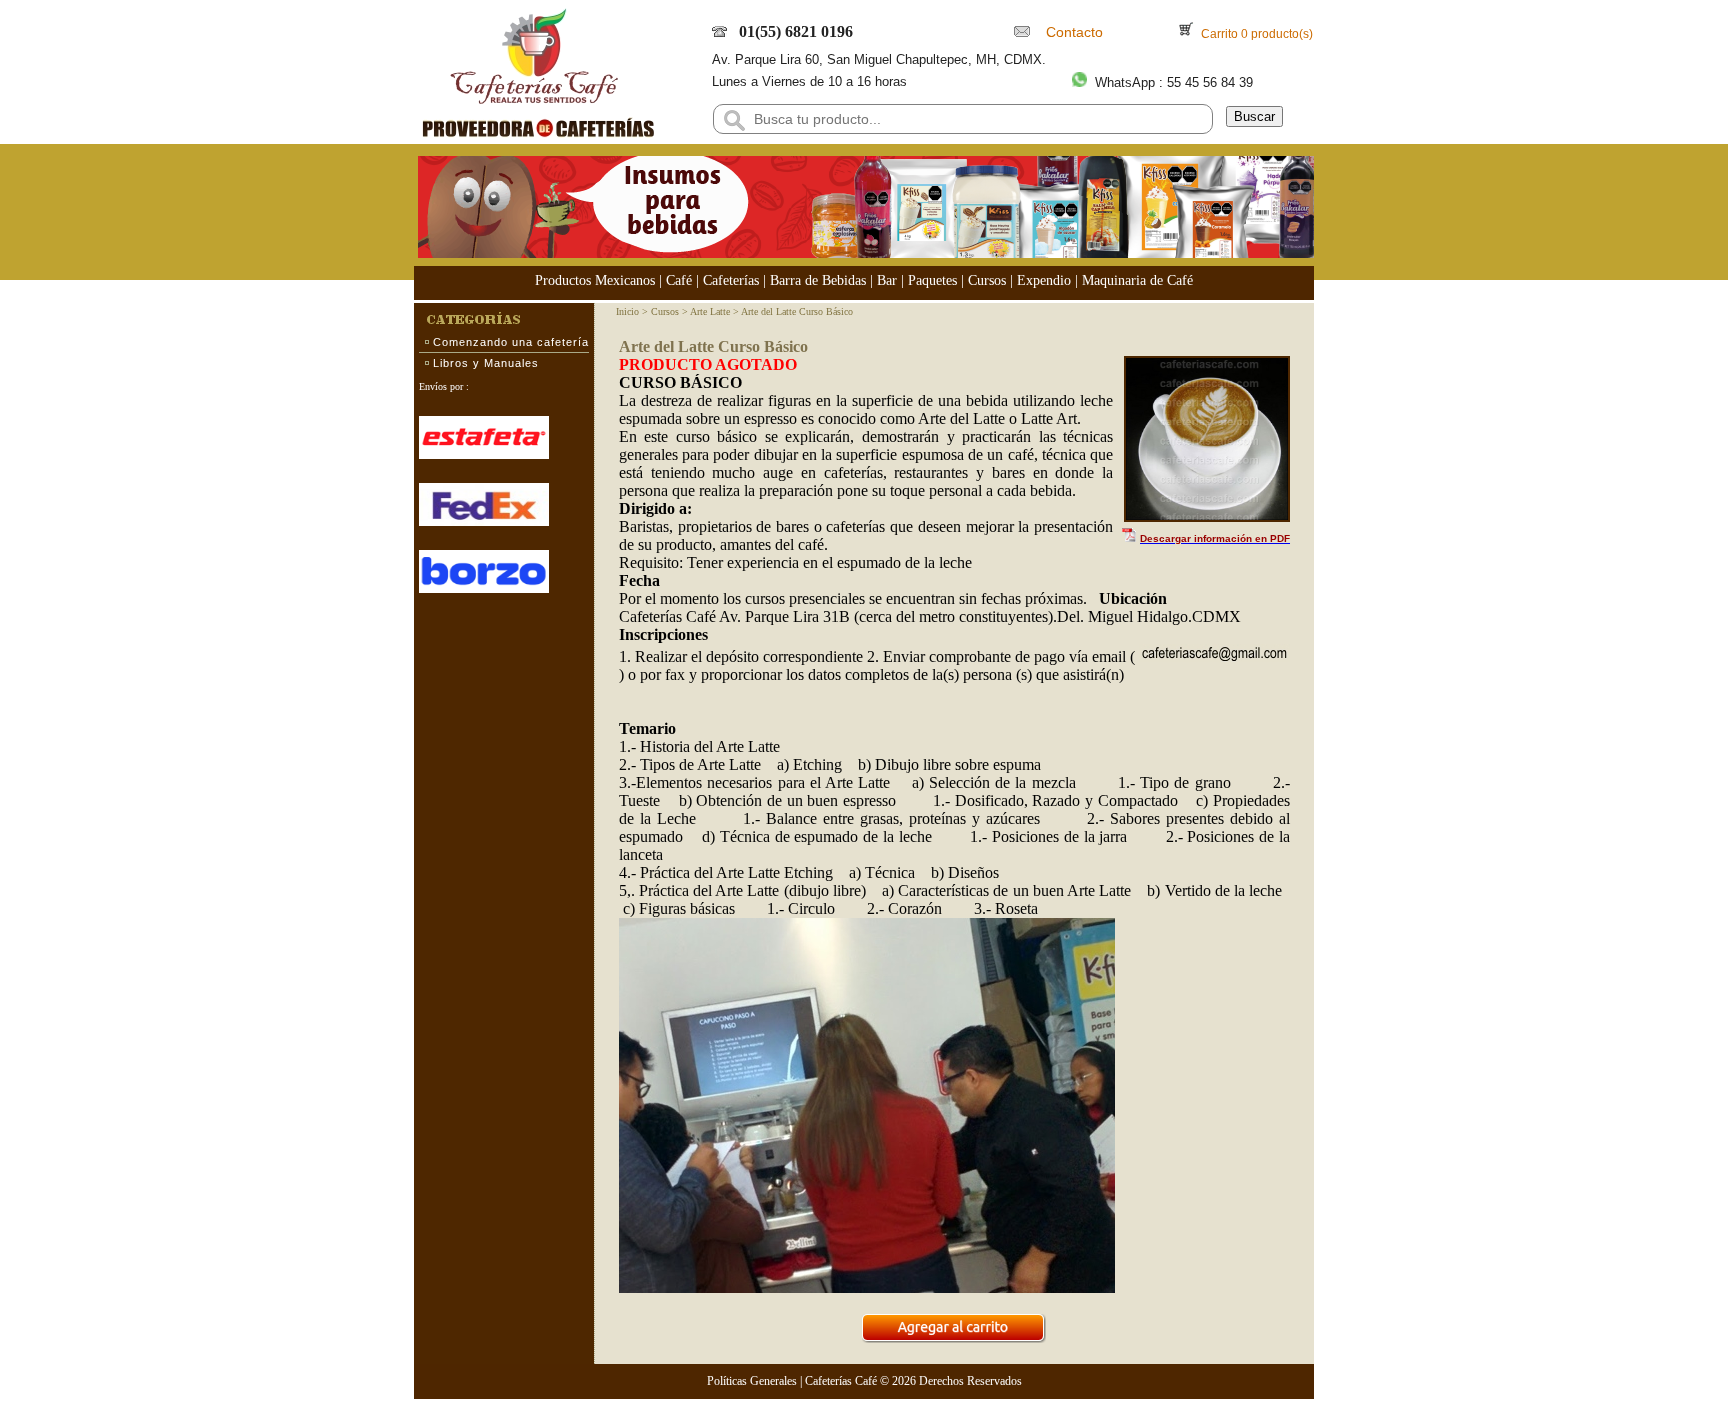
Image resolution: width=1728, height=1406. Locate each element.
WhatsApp (1125, 82)
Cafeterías (731, 280)
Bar (887, 280)
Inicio (627, 311)
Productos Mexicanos (595, 280)
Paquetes (932, 280)
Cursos (987, 280)
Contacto (1070, 32)
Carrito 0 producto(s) (1255, 34)
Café (679, 280)
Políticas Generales (752, 1381)
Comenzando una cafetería (511, 342)
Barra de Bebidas (818, 280)
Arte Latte (710, 311)
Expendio (1044, 280)
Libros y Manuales (486, 363)
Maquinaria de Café (1137, 280)
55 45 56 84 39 (1210, 82)
